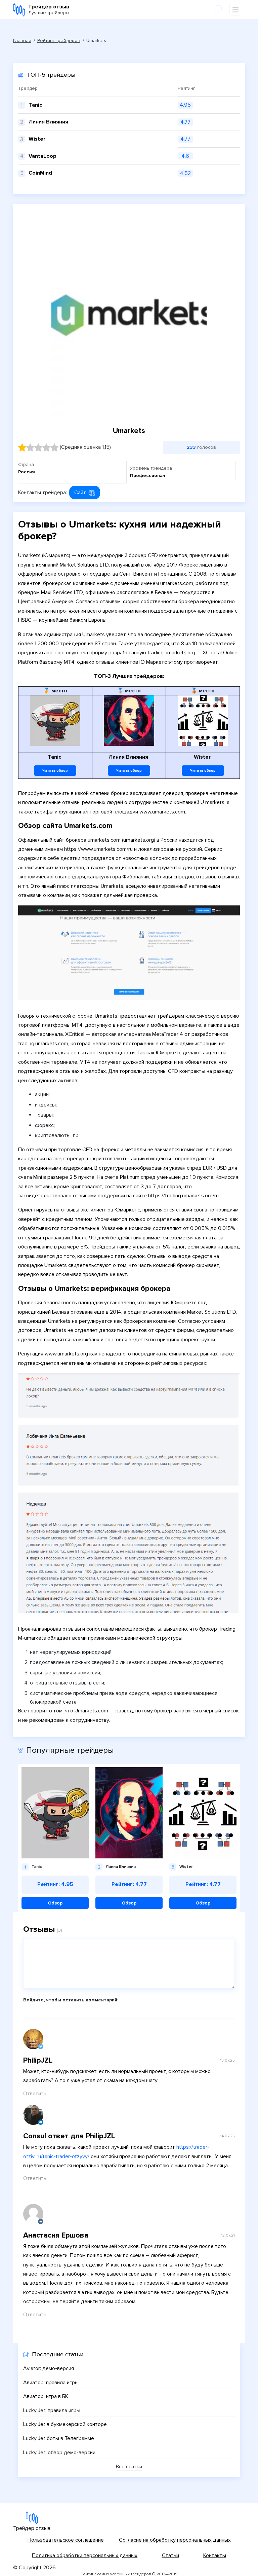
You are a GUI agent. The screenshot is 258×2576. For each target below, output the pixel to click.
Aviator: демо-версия (49, 2368)
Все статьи (129, 2467)
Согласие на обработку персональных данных (175, 2540)
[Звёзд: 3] (38, 447)
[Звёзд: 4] (46, 447)
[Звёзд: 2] (30, 447)
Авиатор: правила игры (51, 2383)
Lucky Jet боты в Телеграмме (59, 2438)
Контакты (215, 2555)
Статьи (170, 2555)
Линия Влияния (48, 122)
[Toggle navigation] (235, 10)
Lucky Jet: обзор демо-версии (59, 2453)
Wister (37, 139)
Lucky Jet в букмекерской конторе (65, 2424)
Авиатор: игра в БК (46, 2396)
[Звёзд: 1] (22, 447)
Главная (22, 41)
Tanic (35, 105)
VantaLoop (42, 156)
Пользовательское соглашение (66, 2540)
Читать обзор (55, 771)
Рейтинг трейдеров (59, 41)
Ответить (35, 2094)
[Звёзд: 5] (54, 447)
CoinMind (40, 173)
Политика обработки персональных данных (85, 2555)
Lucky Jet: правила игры (52, 2410)
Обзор (55, 1903)
